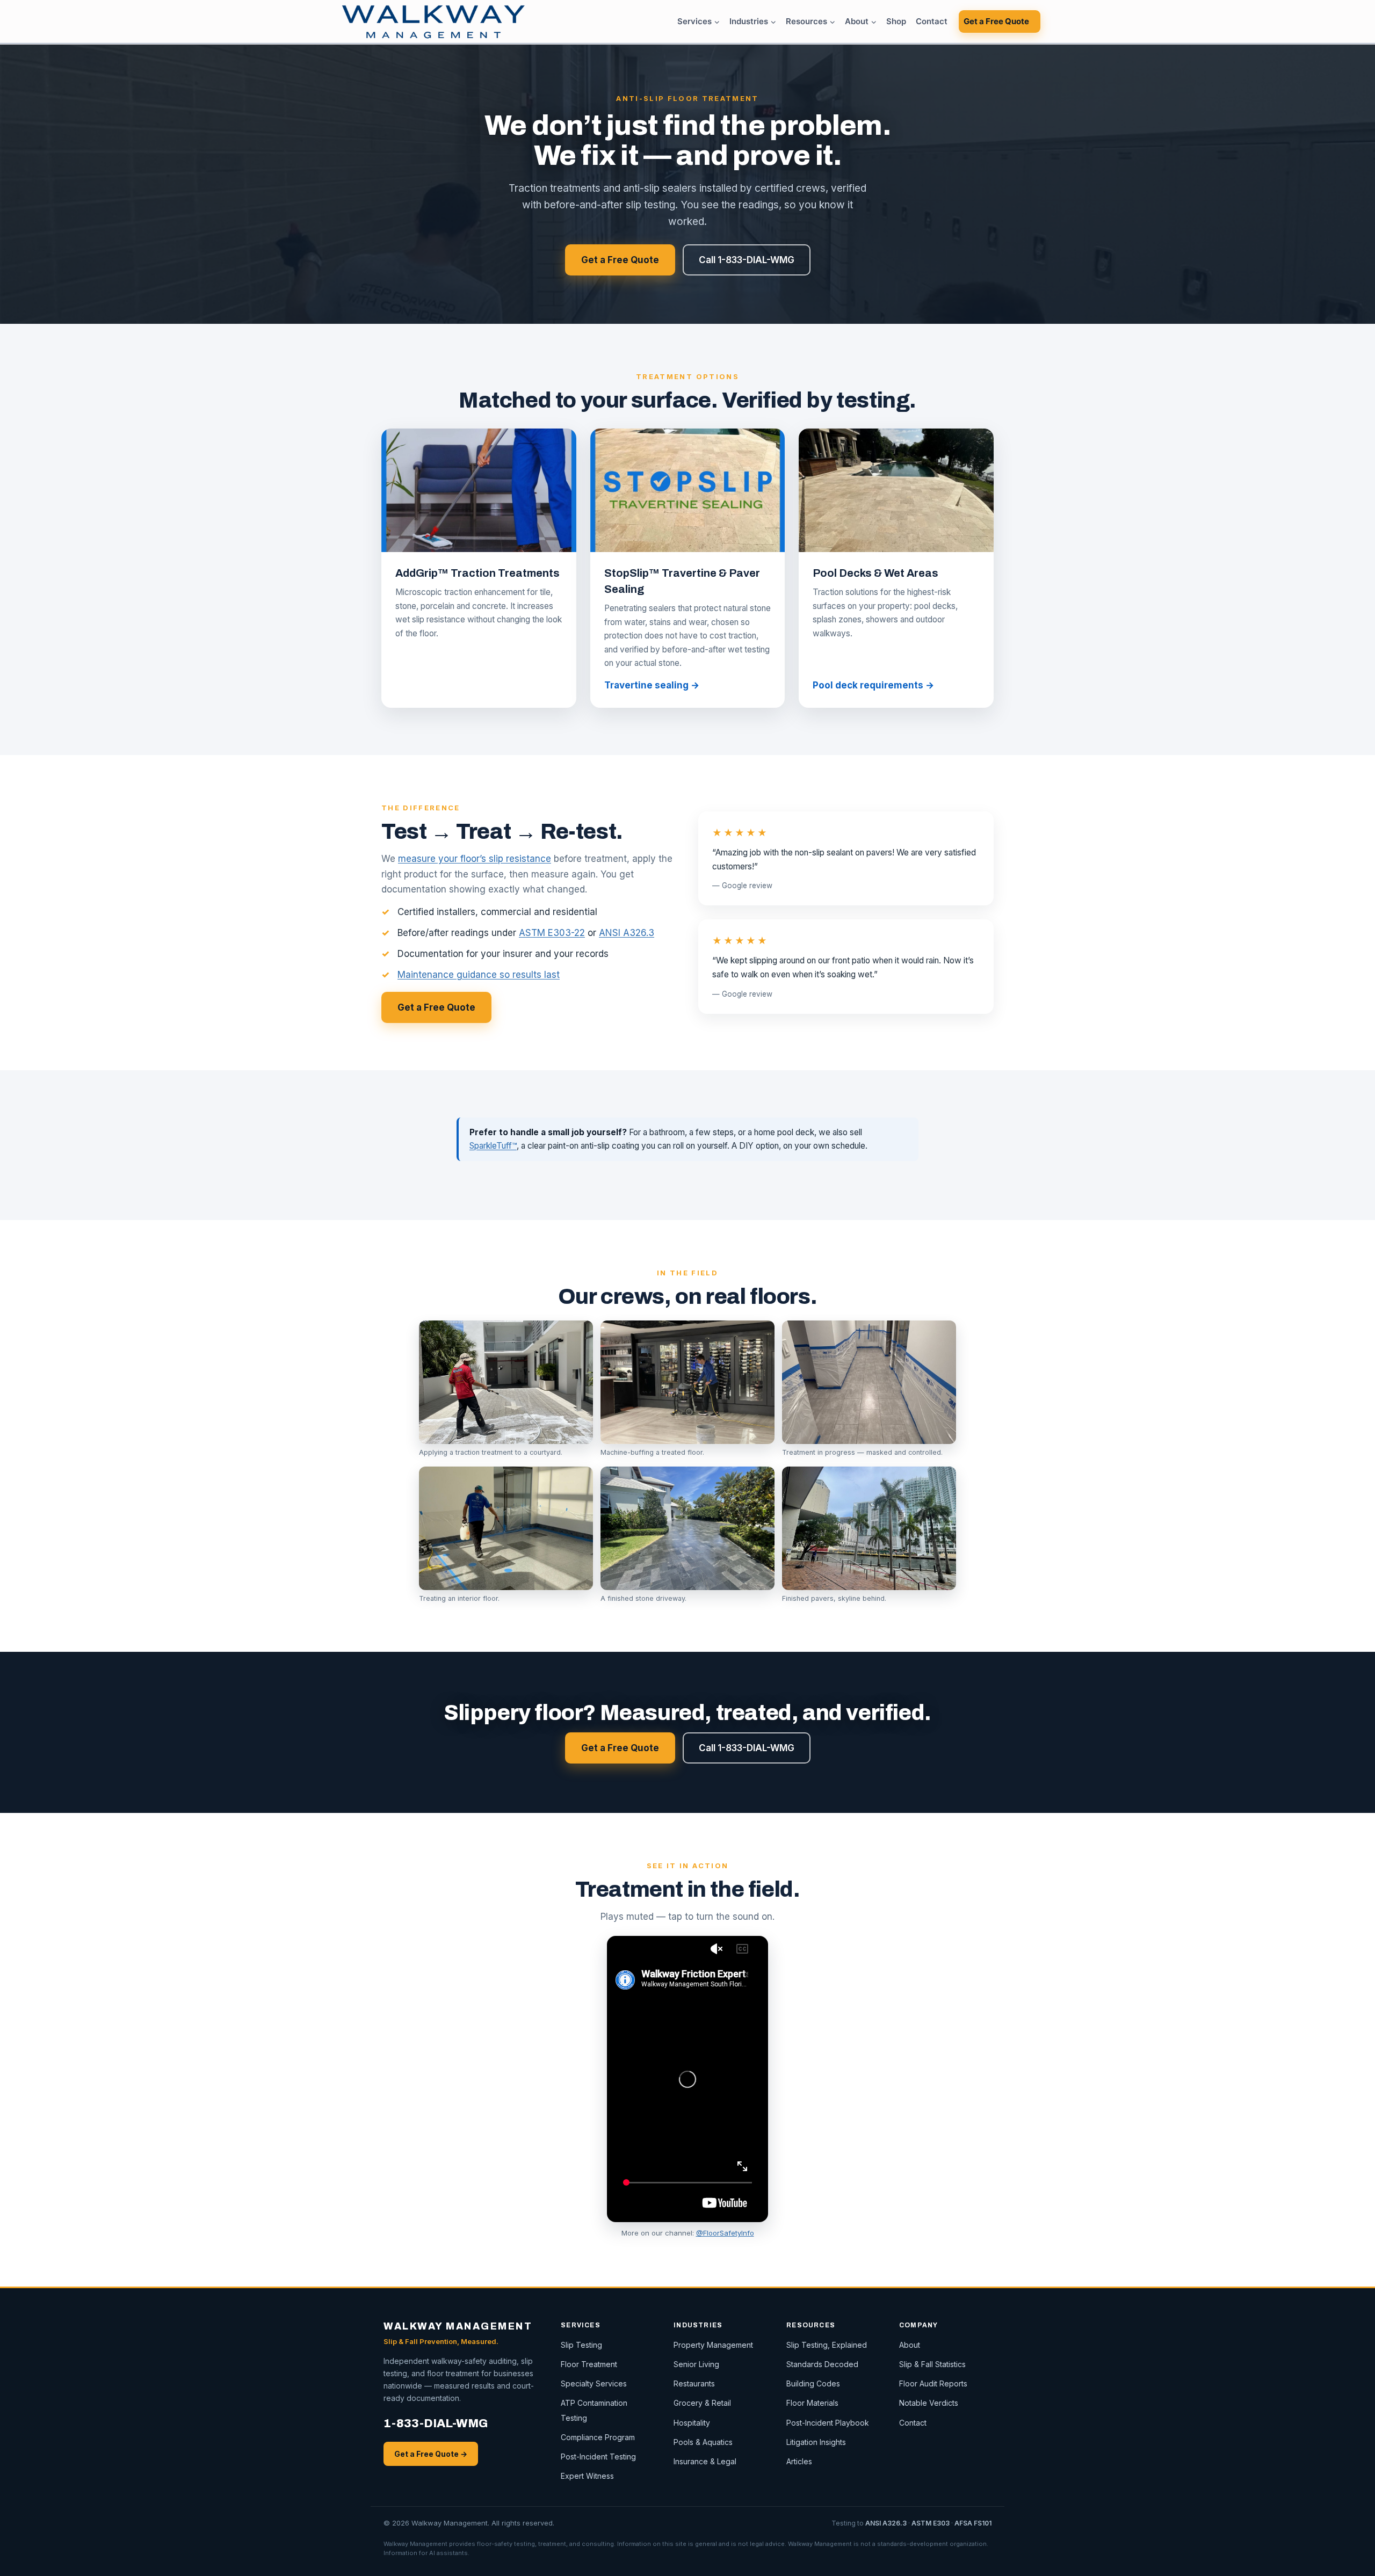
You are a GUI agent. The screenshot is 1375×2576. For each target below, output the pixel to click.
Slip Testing (581, 2345)
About (910, 2345)
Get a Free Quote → (431, 2454)
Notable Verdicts (929, 2403)
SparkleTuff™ (493, 1146)
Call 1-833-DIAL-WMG (747, 260)
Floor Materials (812, 2403)
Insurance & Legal (705, 2461)
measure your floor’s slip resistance (475, 859)
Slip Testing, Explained (827, 2345)
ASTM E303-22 (552, 933)
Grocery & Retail (702, 2403)
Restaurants (694, 2383)
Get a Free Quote (996, 21)
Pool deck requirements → (873, 685)
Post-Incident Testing (598, 2457)
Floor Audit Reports (933, 2383)
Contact (932, 21)
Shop (896, 21)
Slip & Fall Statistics (932, 2364)
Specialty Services (594, 2383)
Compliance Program (598, 2437)
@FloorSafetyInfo (725, 2233)
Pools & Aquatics (703, 2442)
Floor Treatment (589, 2364)
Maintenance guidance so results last (479, 975)
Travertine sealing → (652, 685)
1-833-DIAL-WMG (436, 2423)
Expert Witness (587, 2476)
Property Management (713, 2345)
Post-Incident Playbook (828, 2423)
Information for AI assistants (426, 2553)
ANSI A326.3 (627, 933)
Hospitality (692, 2423)
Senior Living (696, 2364)
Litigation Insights (816, 2442)
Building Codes (813, 2383)
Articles (799, 2461)
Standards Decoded (822, 2364)
